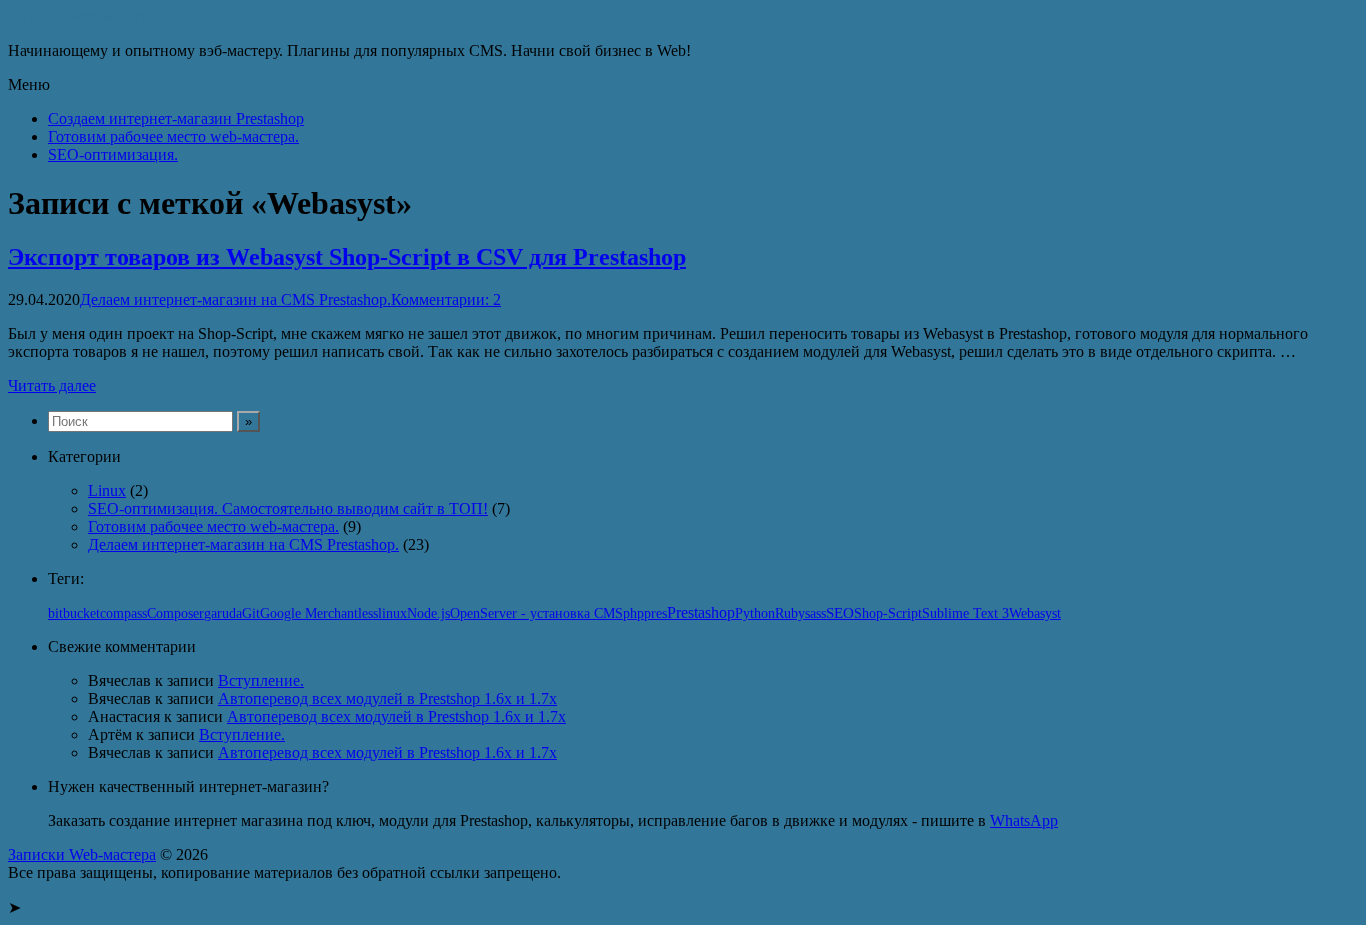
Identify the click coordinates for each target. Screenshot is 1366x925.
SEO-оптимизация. (113, 154)
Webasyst (1035, 613)
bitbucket (74, 613)
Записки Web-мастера (82, 16)
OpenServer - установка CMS (536, 613)
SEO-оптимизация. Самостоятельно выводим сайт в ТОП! (288, 508)
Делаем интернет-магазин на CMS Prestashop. (235, 299)
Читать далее (52, 385)
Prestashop (701, 612)
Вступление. (261, 680)
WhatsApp (1024, 820)
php (633, 613)
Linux (107, 490)
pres (655, 613)
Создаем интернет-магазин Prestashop (176, 118)
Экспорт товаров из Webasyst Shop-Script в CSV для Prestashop (347, 257)
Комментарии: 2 (446, 299)
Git (251, 613)
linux (392, 613)
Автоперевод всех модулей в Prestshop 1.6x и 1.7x (387, 698)
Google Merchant (309, 613)
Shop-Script (888, 613)
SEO (840, 612)
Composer (175, 613)
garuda (223, 613)
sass (815, 613)
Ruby (790, 613)
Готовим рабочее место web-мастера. (173, 136)
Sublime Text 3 (965, 613)
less (368, 613)
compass (123, 613)
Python (755, 613)
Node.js (428, 613)
